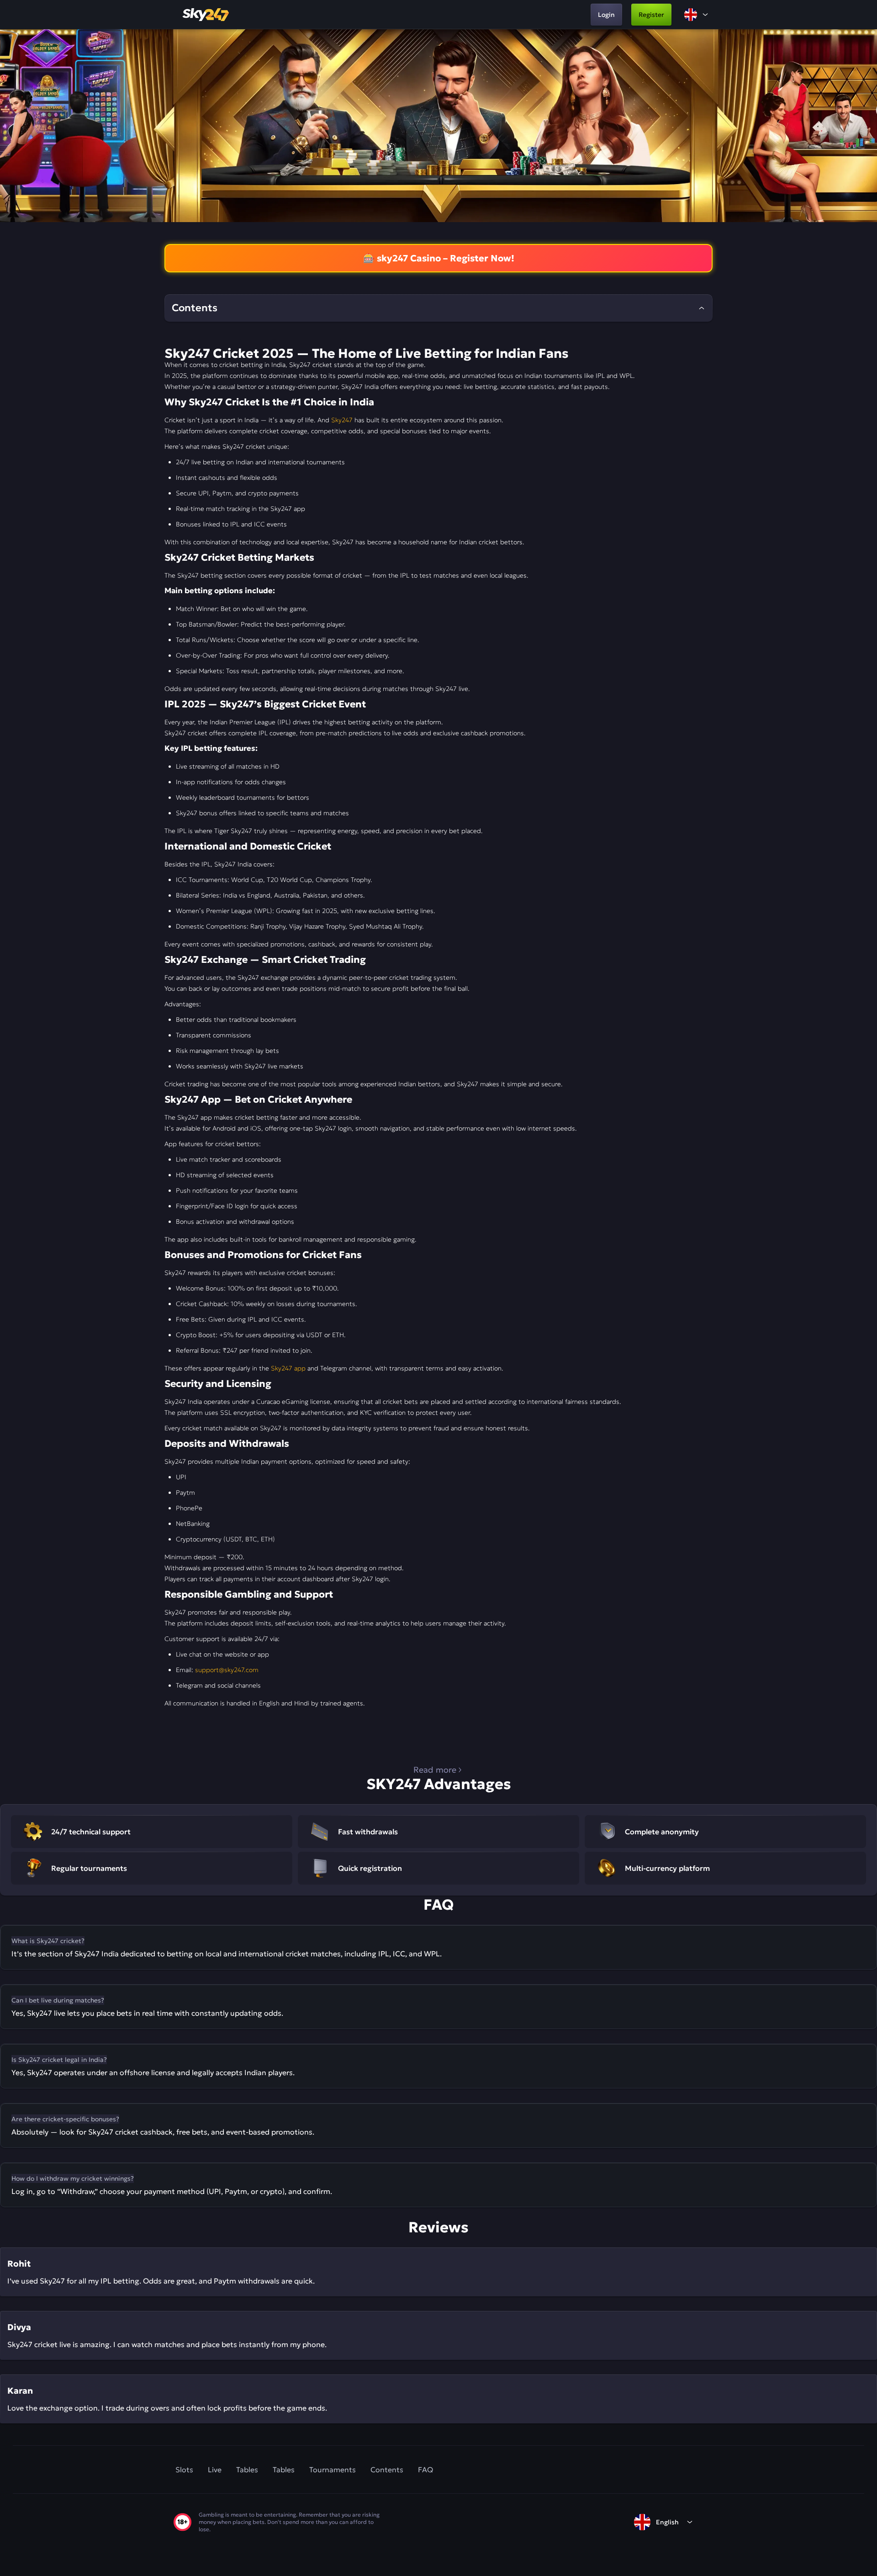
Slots (184, 2470)
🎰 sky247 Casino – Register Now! (439, 258)
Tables (247, 2470)
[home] (206, 15)
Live (215, 2470)
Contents (387, 2470)
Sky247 (342, 420)
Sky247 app (288, 1368)
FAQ (425, 2470)
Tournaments (333, 2470)
